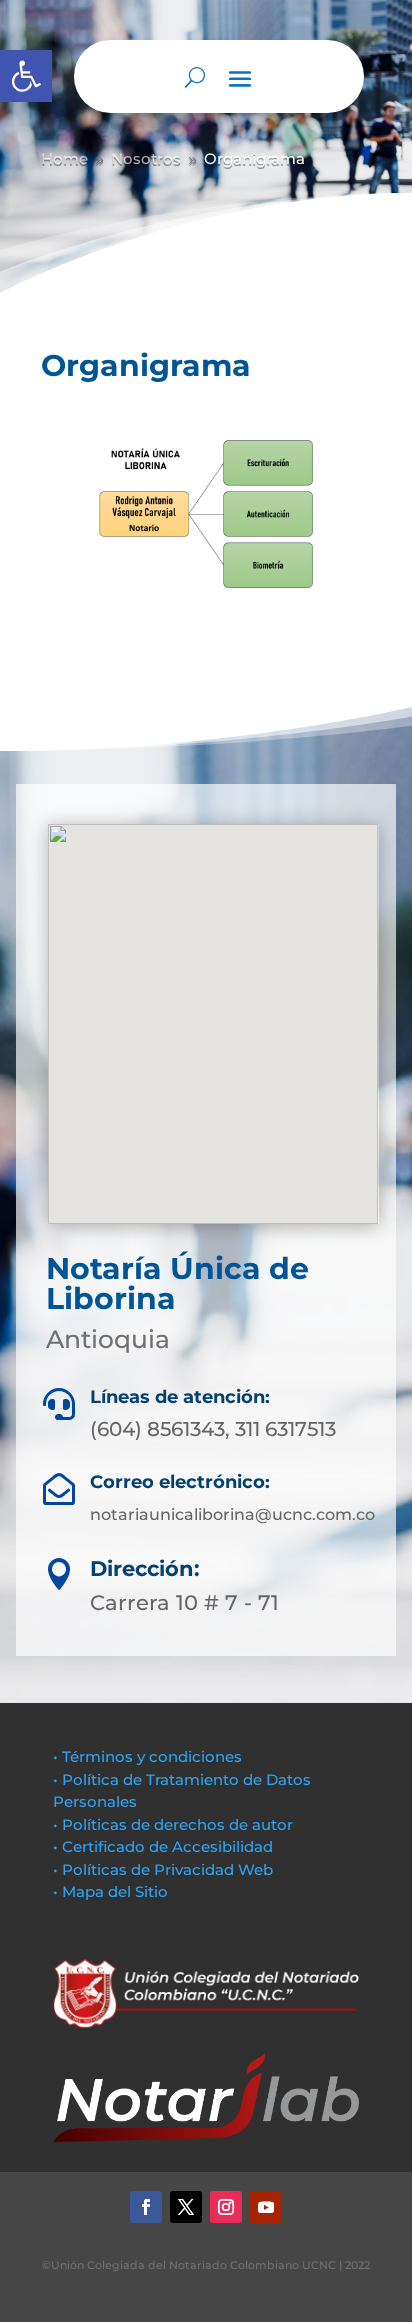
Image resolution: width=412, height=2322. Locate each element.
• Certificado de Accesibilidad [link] (163, 1846)
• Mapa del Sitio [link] (112, 1891)
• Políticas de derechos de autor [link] (173, 1824)
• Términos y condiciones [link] (147, 1756)
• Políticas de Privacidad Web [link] (163, 1869)
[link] (26, 76)
